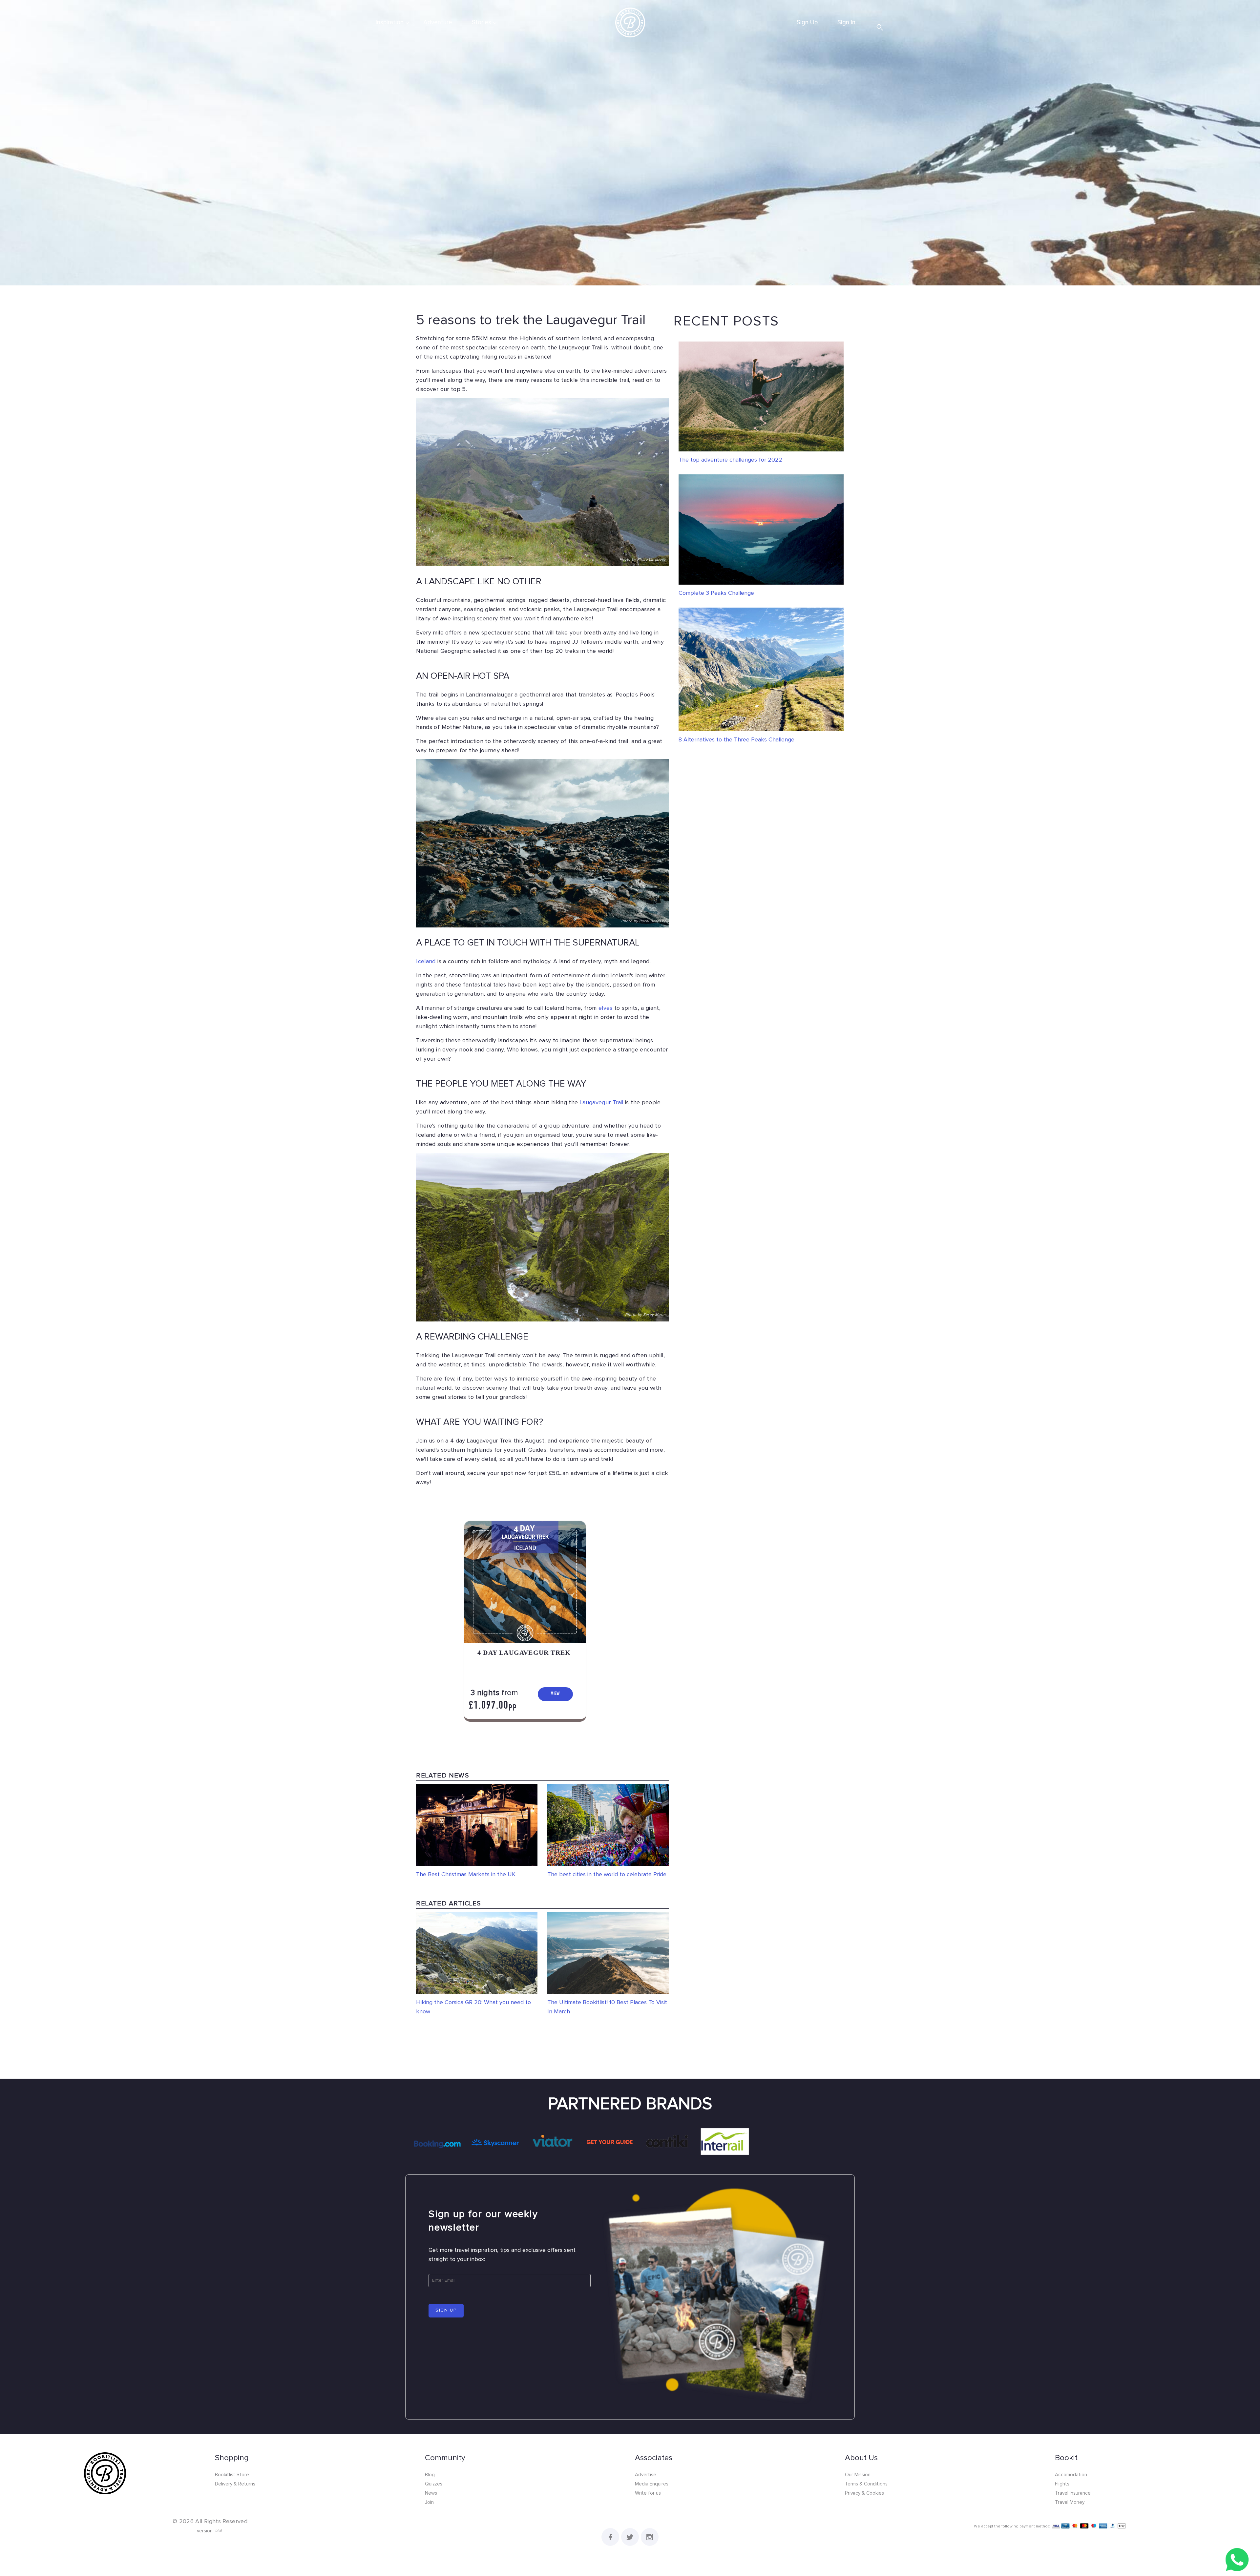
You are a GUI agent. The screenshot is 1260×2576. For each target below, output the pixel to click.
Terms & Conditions (866, 2484)
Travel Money (1070, 2502)
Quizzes (434, 2484)
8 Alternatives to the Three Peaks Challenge (736, 740)
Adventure (438, 22)
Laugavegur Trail (602, 1103)
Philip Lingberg (651, 560)
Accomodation (1071, 2475)
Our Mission (858, 2475)
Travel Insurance (1073, 2493)
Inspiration (390, 22)
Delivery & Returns (235, 2484)
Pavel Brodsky (652, 921)
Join (429, 2502)
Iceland (426, 962)
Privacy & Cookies (864, 2493)
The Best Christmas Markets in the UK (466, 1875)
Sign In (846, 22)
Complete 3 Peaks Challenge (716, 593)
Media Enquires (652, 2484)
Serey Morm (654, 1315)
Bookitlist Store (232, 2475)
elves (606, 1008)
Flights (1062, 2484)
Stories (482, 22)
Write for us (648, 2493)
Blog (430, 2475)
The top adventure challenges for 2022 (730, 460)
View (556, 1694)
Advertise (646, 2475)
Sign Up (807, 22)
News (431, 2493)
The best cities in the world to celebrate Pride (607, 1875)
